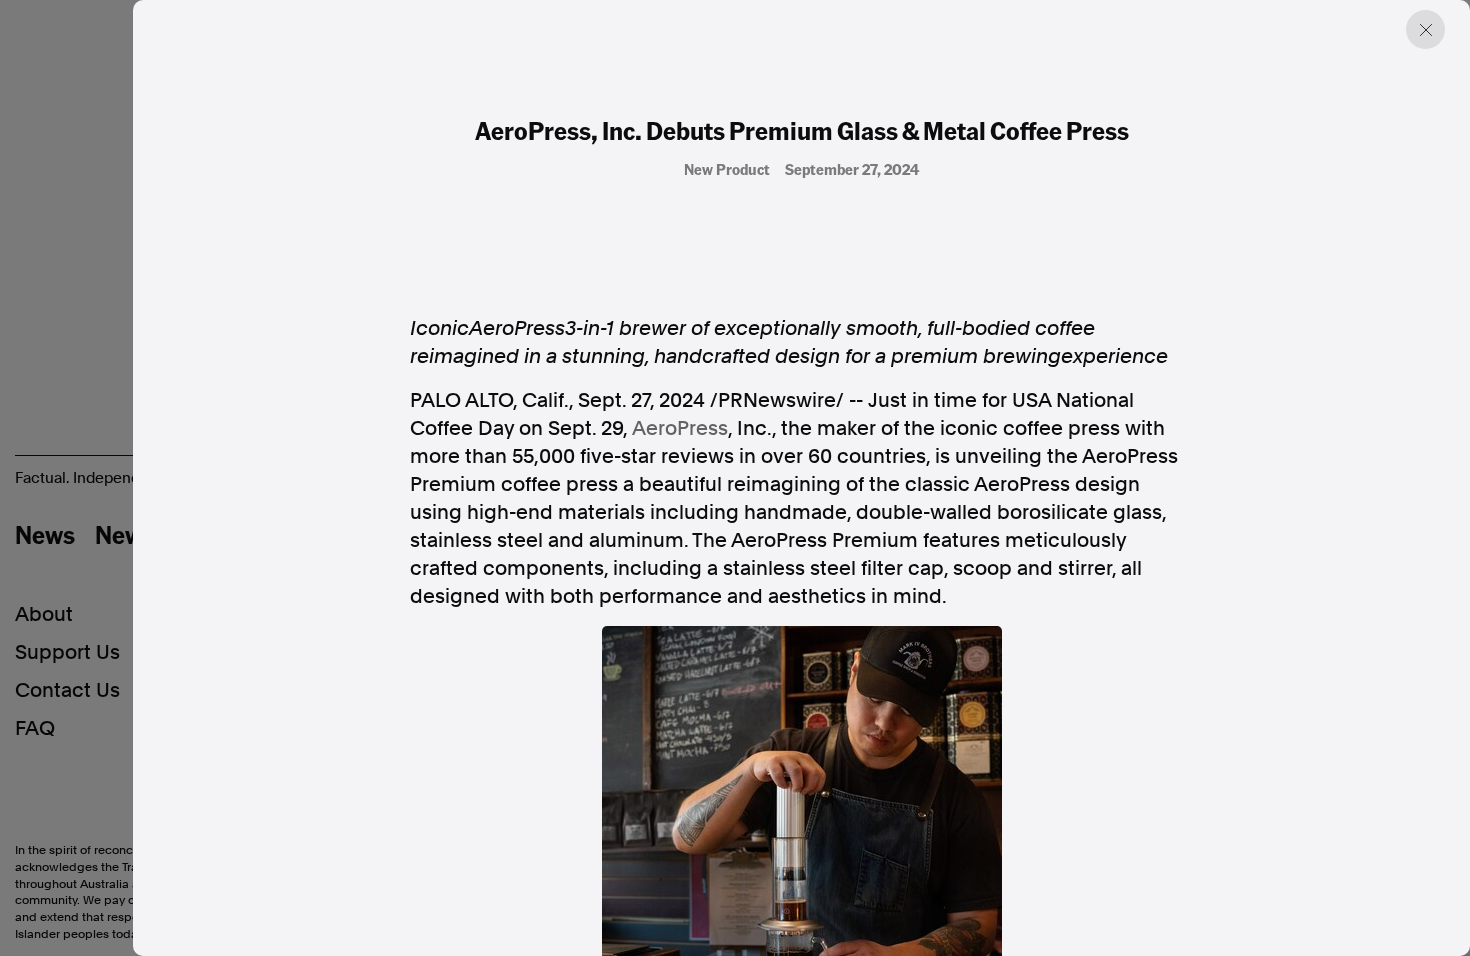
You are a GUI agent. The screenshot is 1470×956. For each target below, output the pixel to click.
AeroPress (680, 428)
